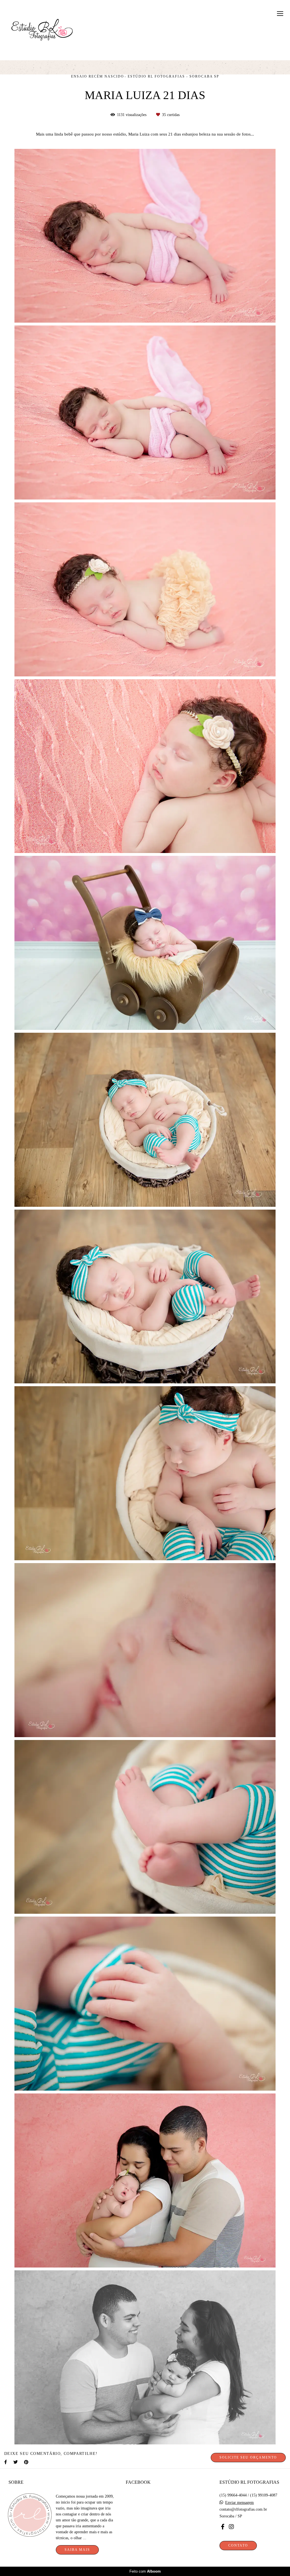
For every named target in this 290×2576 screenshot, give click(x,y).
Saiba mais (77, 2550)
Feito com (145, 2571)
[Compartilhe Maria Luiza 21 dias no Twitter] (16, 2462)
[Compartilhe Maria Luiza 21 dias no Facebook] (6, 2462)
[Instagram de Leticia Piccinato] (231, 2527)
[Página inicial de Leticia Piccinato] (42, 30)
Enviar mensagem (239, 2503)
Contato (238, 2546)
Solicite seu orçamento (248, 2458)
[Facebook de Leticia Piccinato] (223, 2527)
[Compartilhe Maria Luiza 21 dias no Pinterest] (27, 2462)
